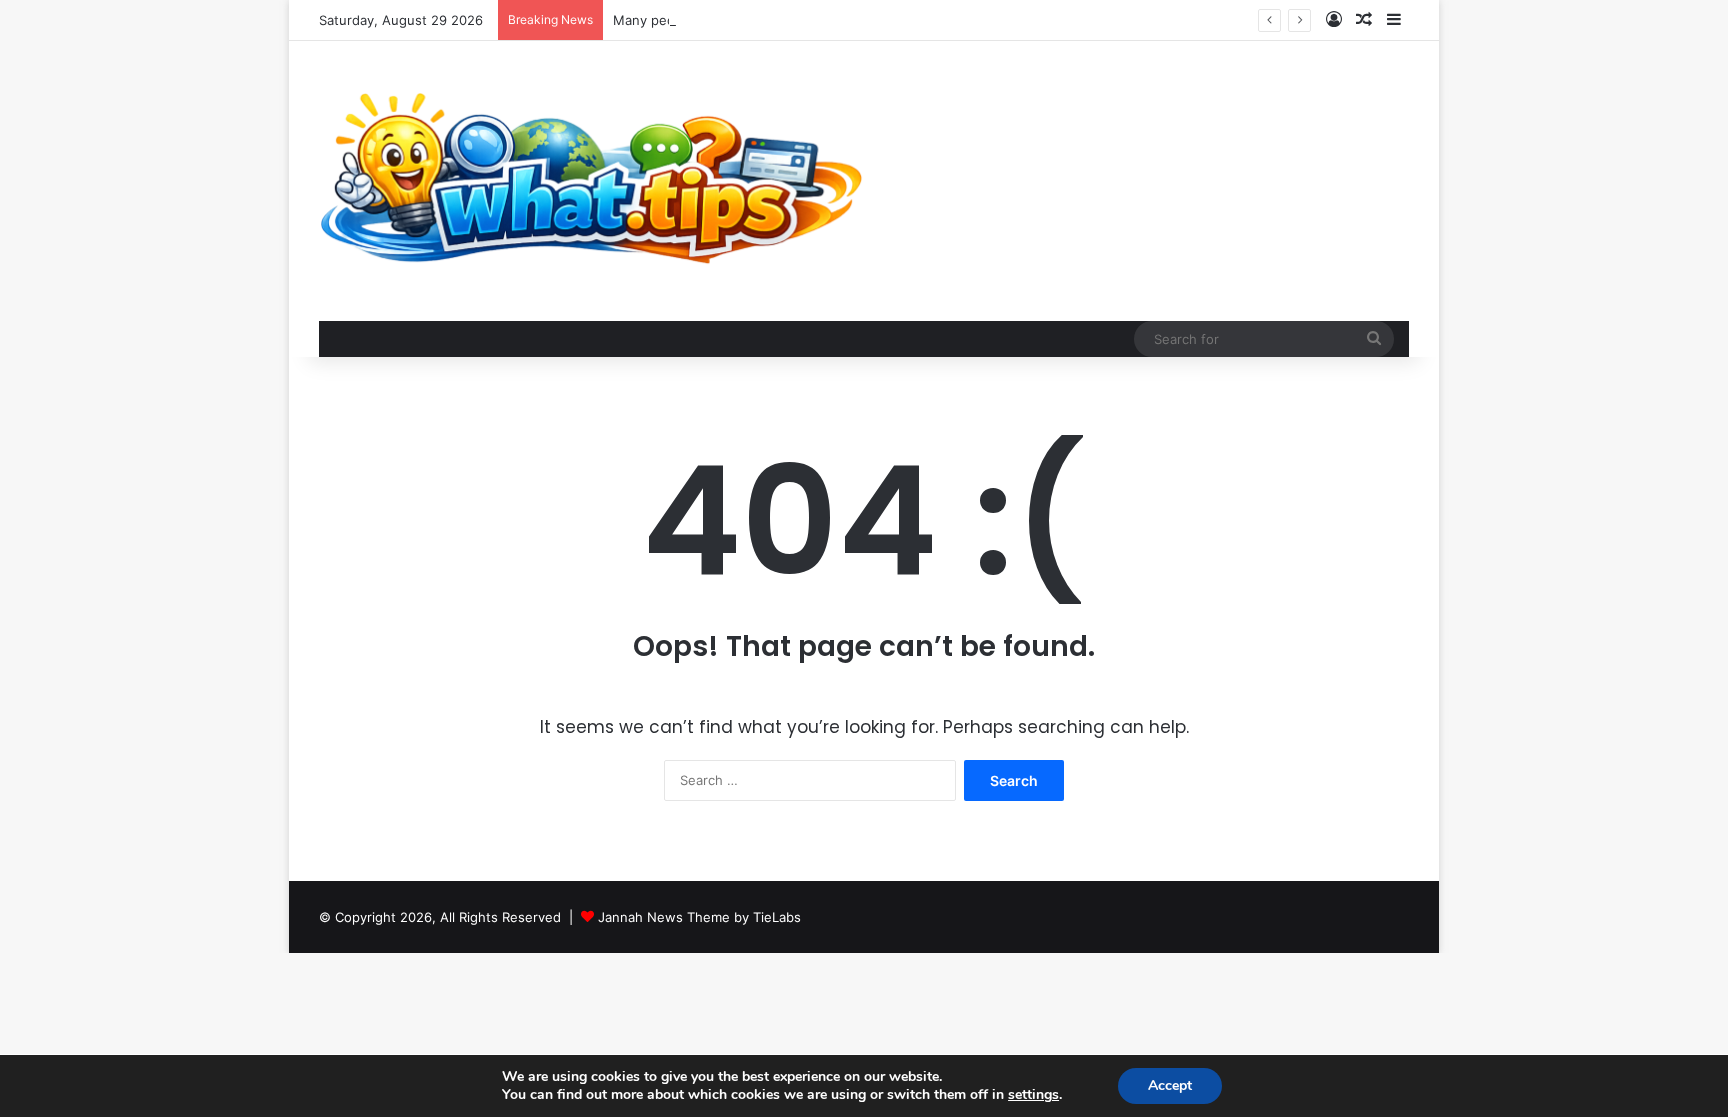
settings (1033, 1095)
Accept (1170, 1085)
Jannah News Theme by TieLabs (699, 917)
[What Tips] (592, 181)
